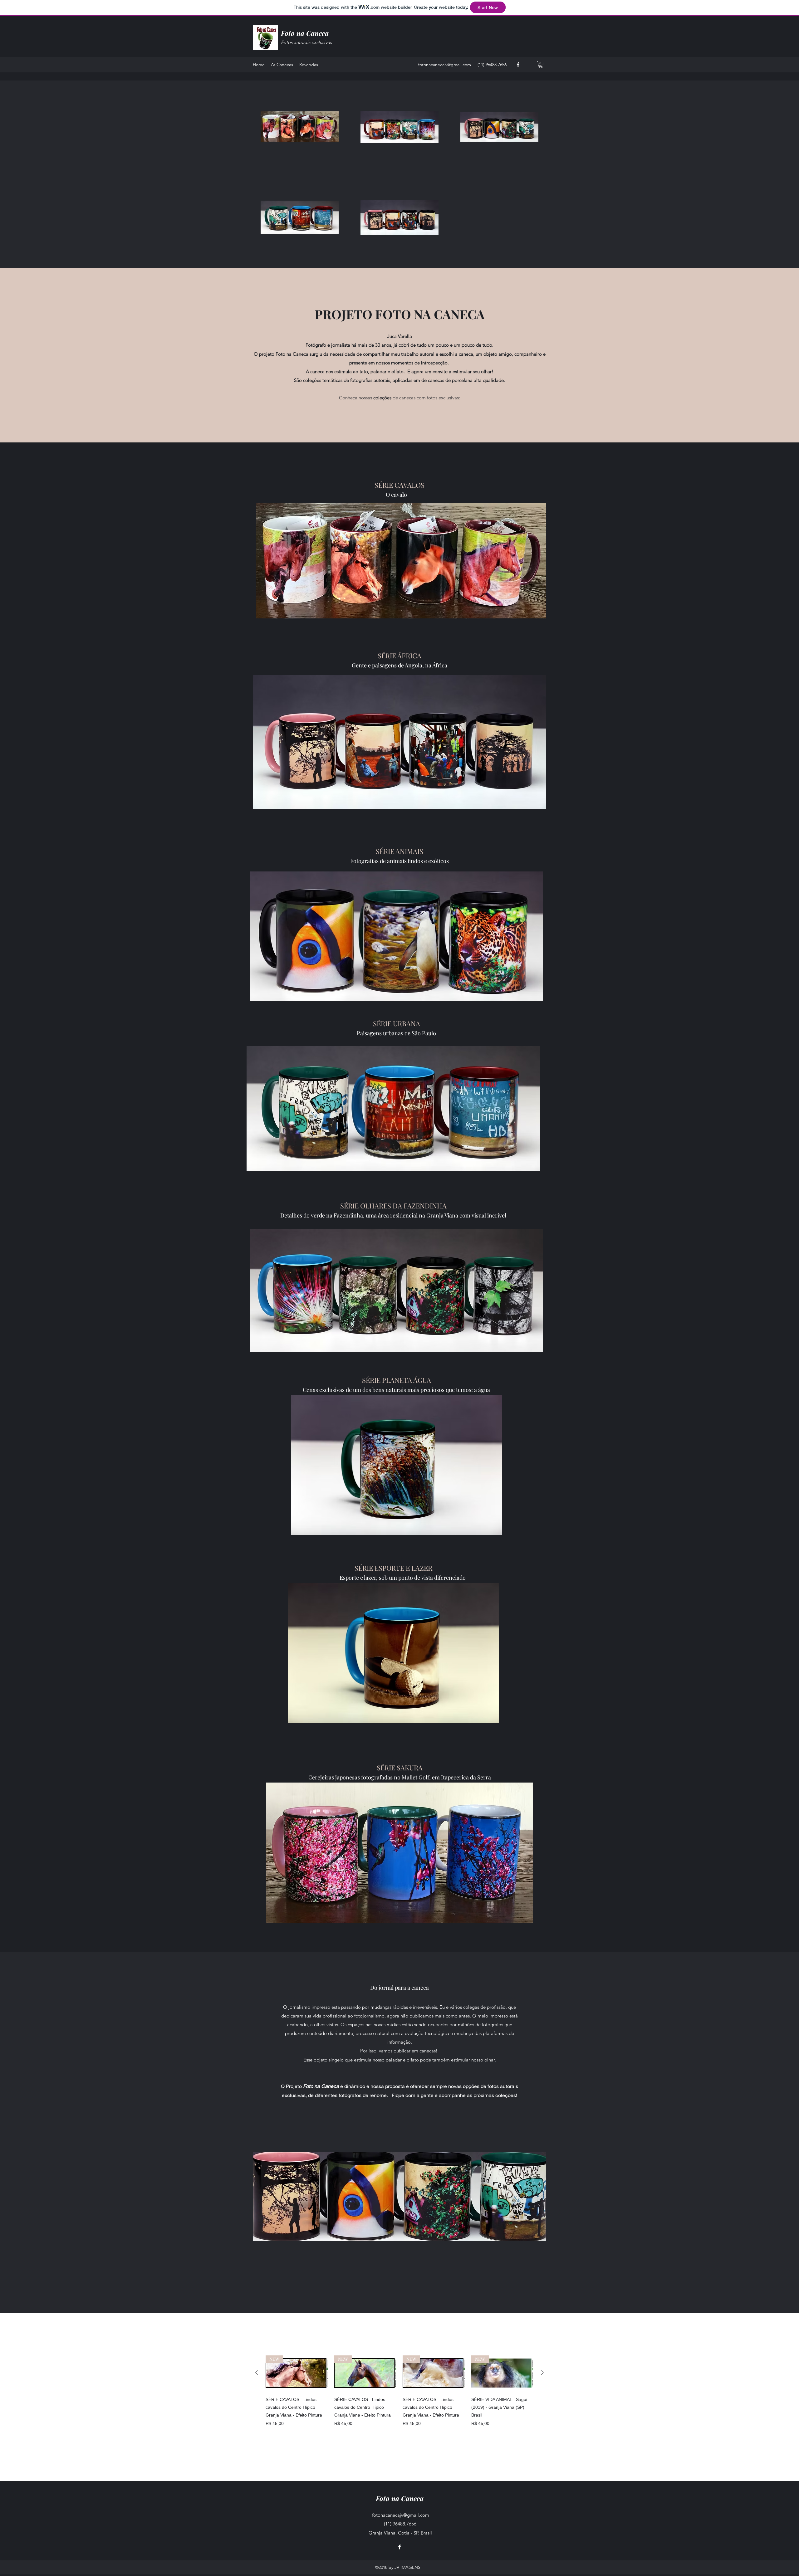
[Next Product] (542, 2373)
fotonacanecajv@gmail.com (445, 65)
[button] (541, 65)
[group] (399, 2391)
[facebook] (518, 65)
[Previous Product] (257, 2373)
